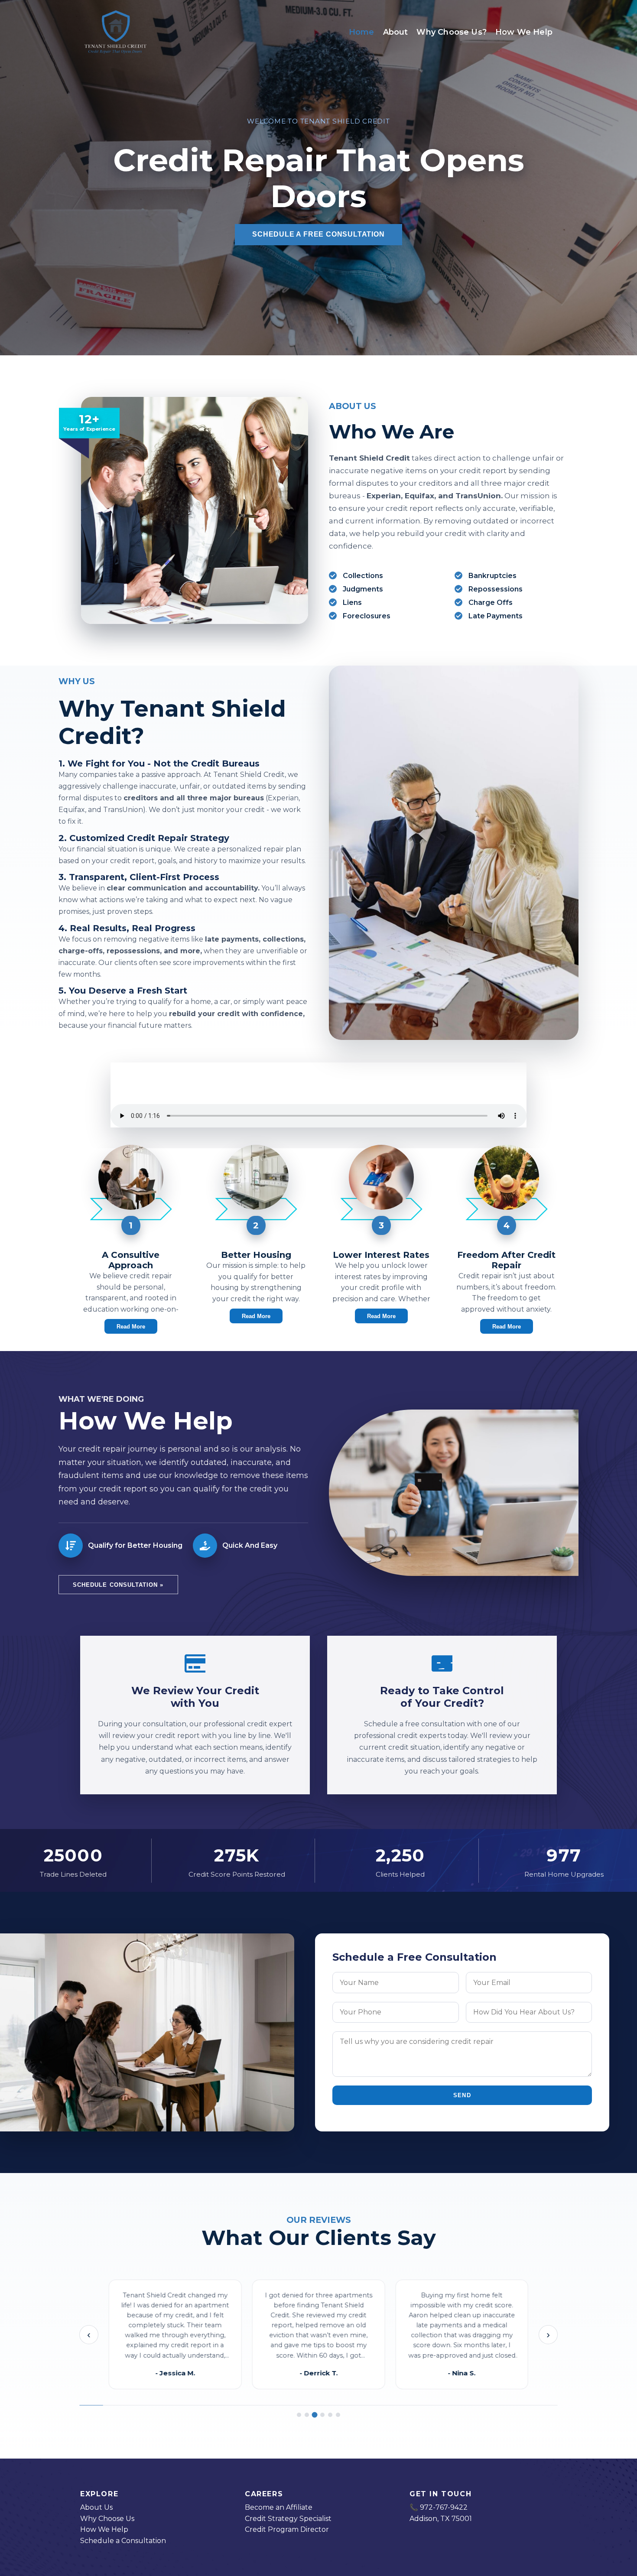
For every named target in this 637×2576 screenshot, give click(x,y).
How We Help (524, 32)
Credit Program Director (287, 2529)
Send (462, 2095)
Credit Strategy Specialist (288, 2519)
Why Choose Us (107, 2519)
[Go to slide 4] (322, 2415)
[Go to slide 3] (315, 2415)
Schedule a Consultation (123, 2541)
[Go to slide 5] (330, 2415)
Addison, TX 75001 (441, 2519)
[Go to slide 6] (338, 2415)
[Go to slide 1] (299, 2415)
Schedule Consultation (118, 1585)
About (396, 32)
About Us (96, 2507)
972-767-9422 (444, 2507)
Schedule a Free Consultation (318, 234)
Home (362, 32)
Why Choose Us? (452, 32)
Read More (131, 1327)
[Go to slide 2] (307, 2415)
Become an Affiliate (279, 2507)
